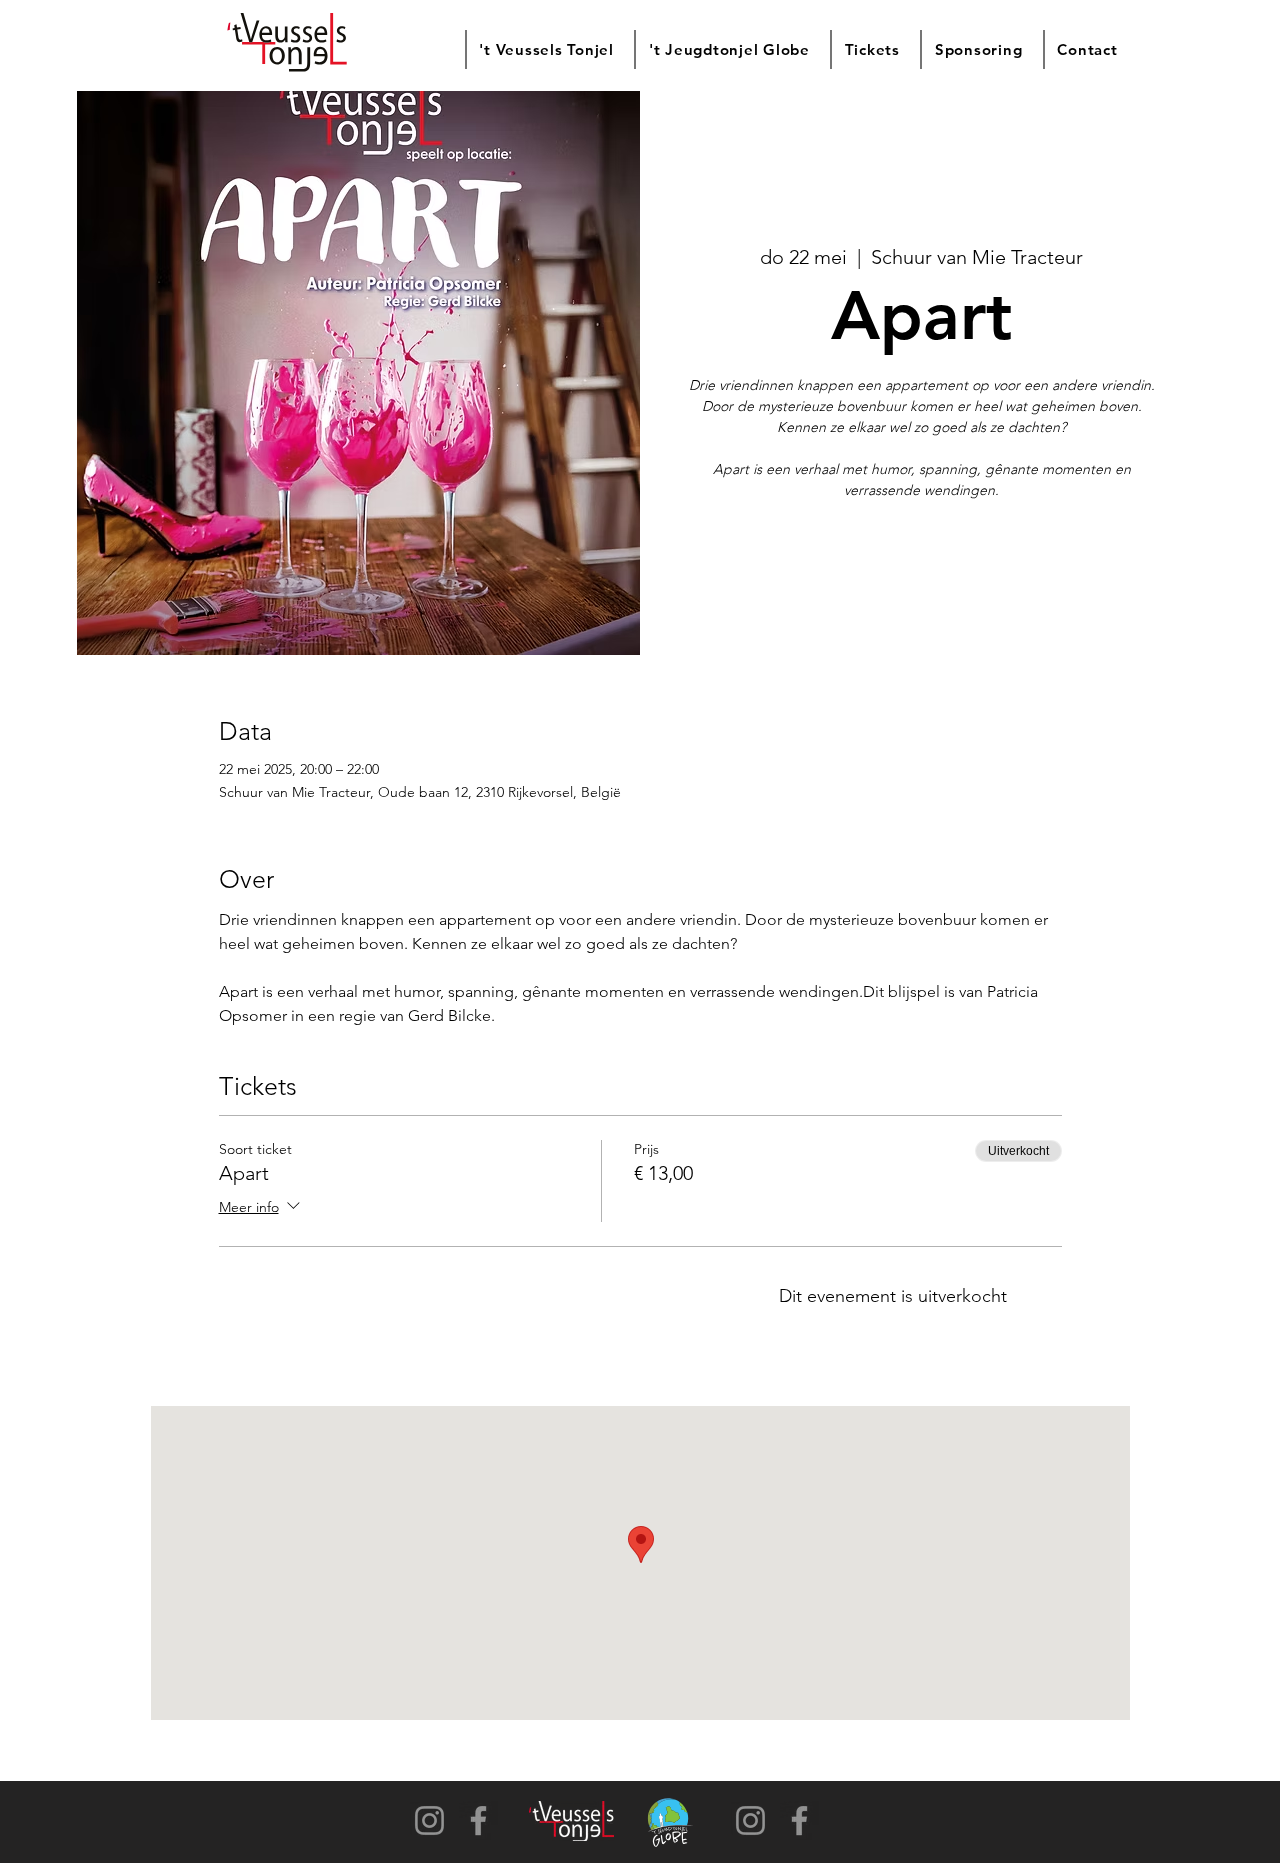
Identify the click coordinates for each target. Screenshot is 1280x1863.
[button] (545, 49)
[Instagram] (429, 1820)
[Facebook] (478, 1820)
